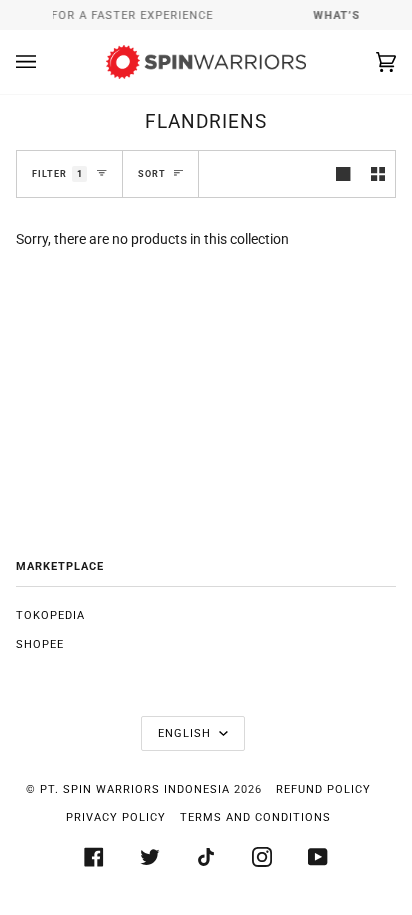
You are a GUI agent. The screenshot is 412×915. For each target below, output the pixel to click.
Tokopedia (50, 615)
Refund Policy (323, 789)
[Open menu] (46, 62)
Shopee (40, 644)
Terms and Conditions (255, 817)
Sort (152, 173)
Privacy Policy (116, 817)
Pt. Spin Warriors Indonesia (135, 789)
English (186, 733)
